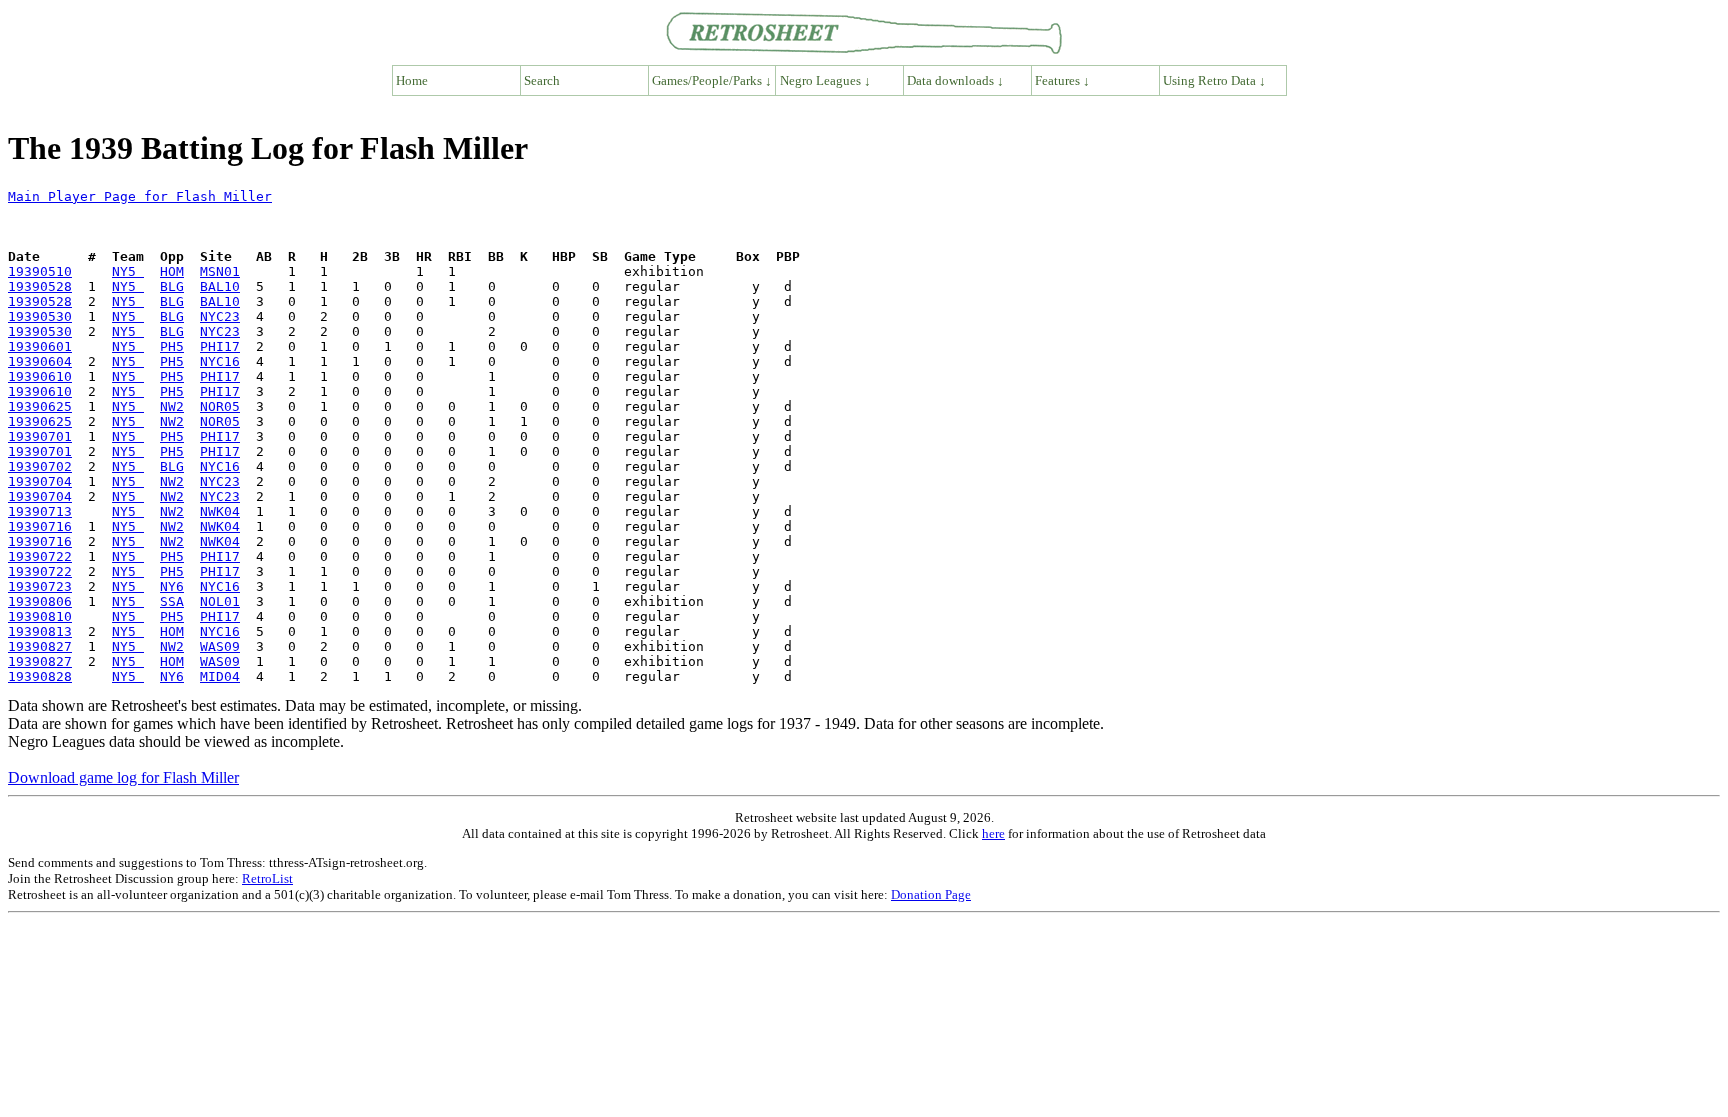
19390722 (40, 556)
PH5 (172, 346)
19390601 (40, 346)
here (993, 833)
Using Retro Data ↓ (1214, 80)
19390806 (40, 601)
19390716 (40, 526)
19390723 (40, 586)
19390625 (40, 406)
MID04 (220, 676)
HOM (172, 271)
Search (542, 80)
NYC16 (220, 361)
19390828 (40, 676)
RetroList (267, 878)
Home (412, 80)
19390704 (40, 481)
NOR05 (220, 406)
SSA (172, 601)
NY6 (172, 586)
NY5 (128, 271)
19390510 (40, 271)
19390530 (40, 316)
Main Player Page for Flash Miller (140, 196)
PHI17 (220, 346)
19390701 (40, 436)
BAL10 (220, 286)
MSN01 (220, 271)
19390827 (40, 646)
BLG (172, 286)
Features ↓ (1062, 80)
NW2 (172, 406)
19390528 (40, 286)
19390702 (40, 466)
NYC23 (220, 316)
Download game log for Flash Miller (123, 777)
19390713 (40, 511)
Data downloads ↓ (955, 80)
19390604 (40, 361)
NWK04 (220, 511)
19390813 (40, 631)
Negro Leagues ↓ (825, 80)
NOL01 (220, 601)
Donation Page (931, 894)
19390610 (40, 376)
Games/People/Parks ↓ (712, 80)
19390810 (40, 616)
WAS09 (220, 646)
